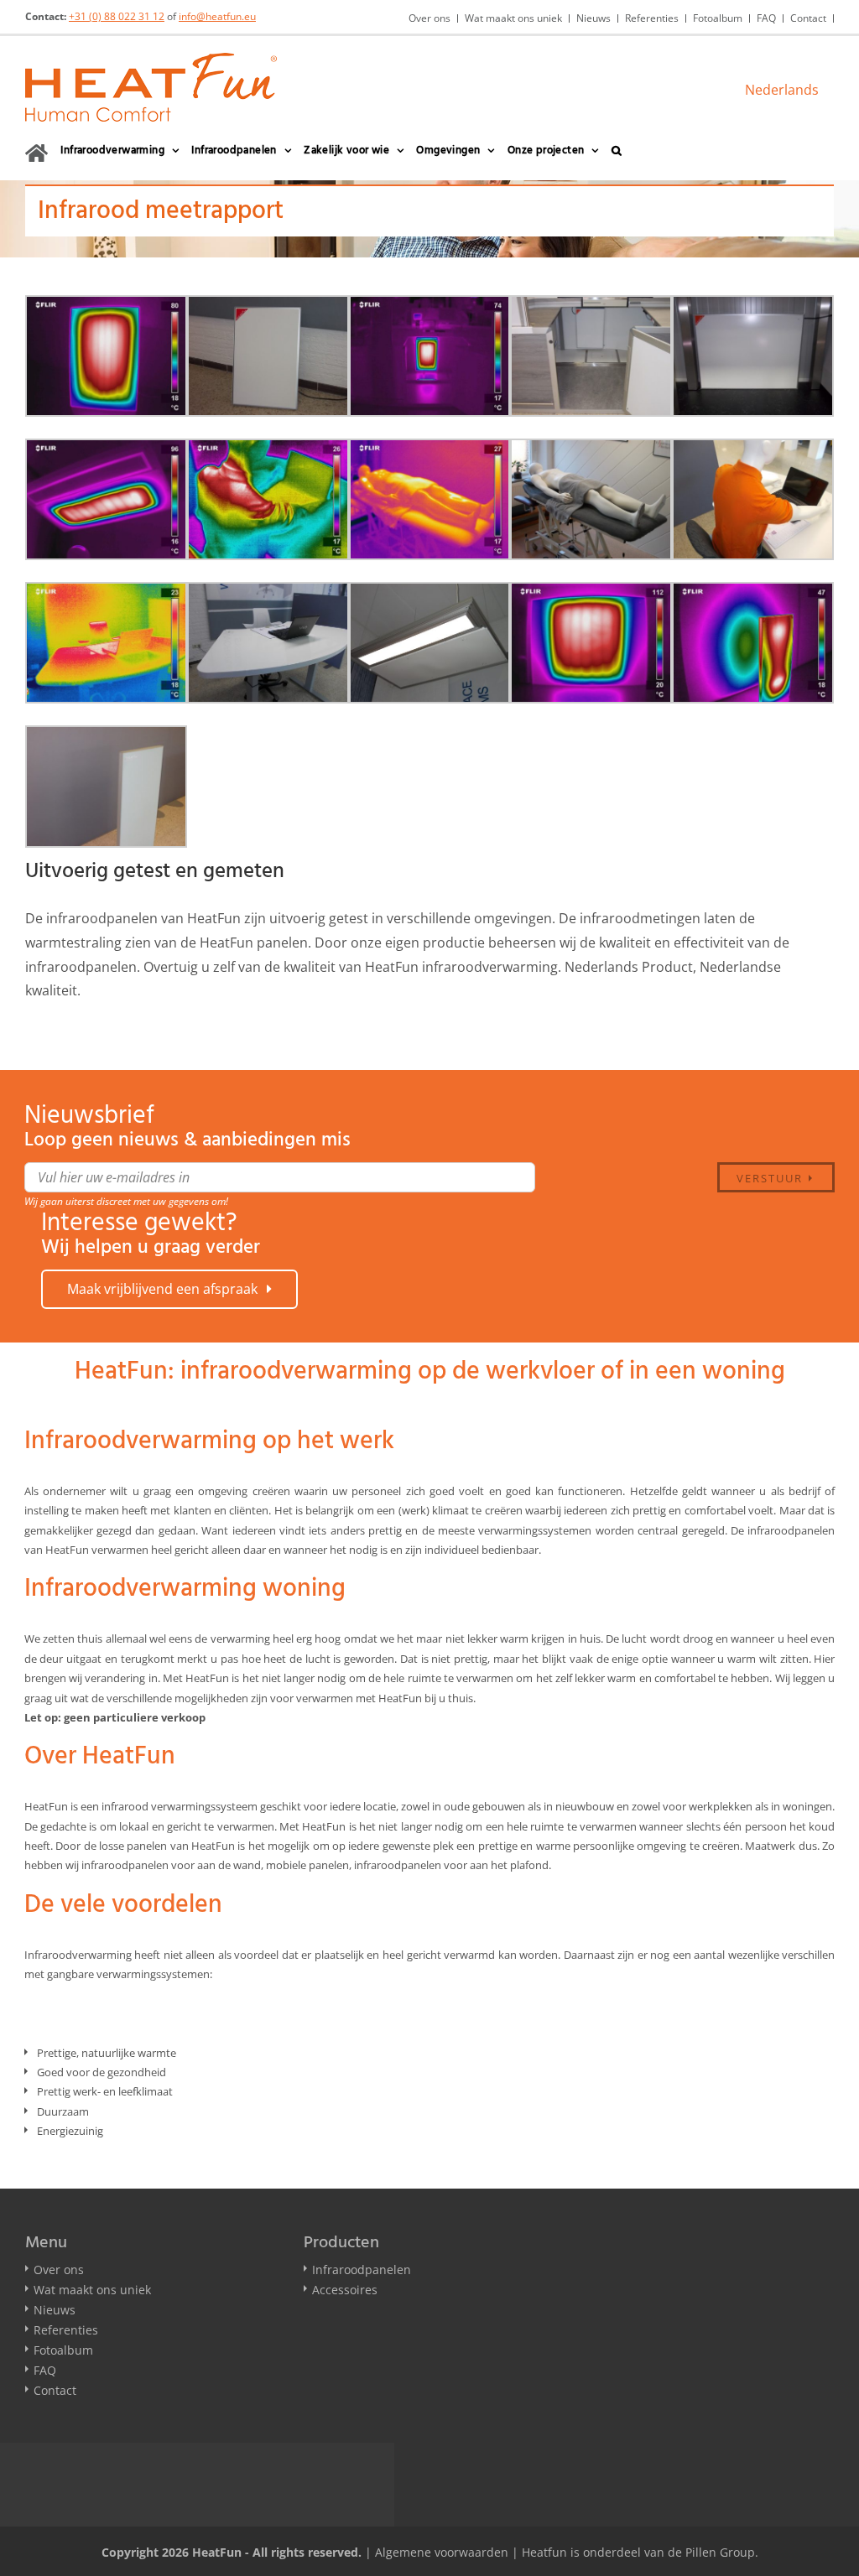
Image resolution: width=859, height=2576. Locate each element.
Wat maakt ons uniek (92, 2290)
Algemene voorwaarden (442, 2552)
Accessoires (345, 2290)
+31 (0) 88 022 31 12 (117, 16)
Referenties (66, 2330)
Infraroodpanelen (362, 2270)
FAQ (45, 2370)
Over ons (59, 2270)
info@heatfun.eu (217, 16)
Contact (55, 2390)
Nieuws (55, 2310)
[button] (617, 151)
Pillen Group (720, 2552)
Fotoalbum (63, 2350)
